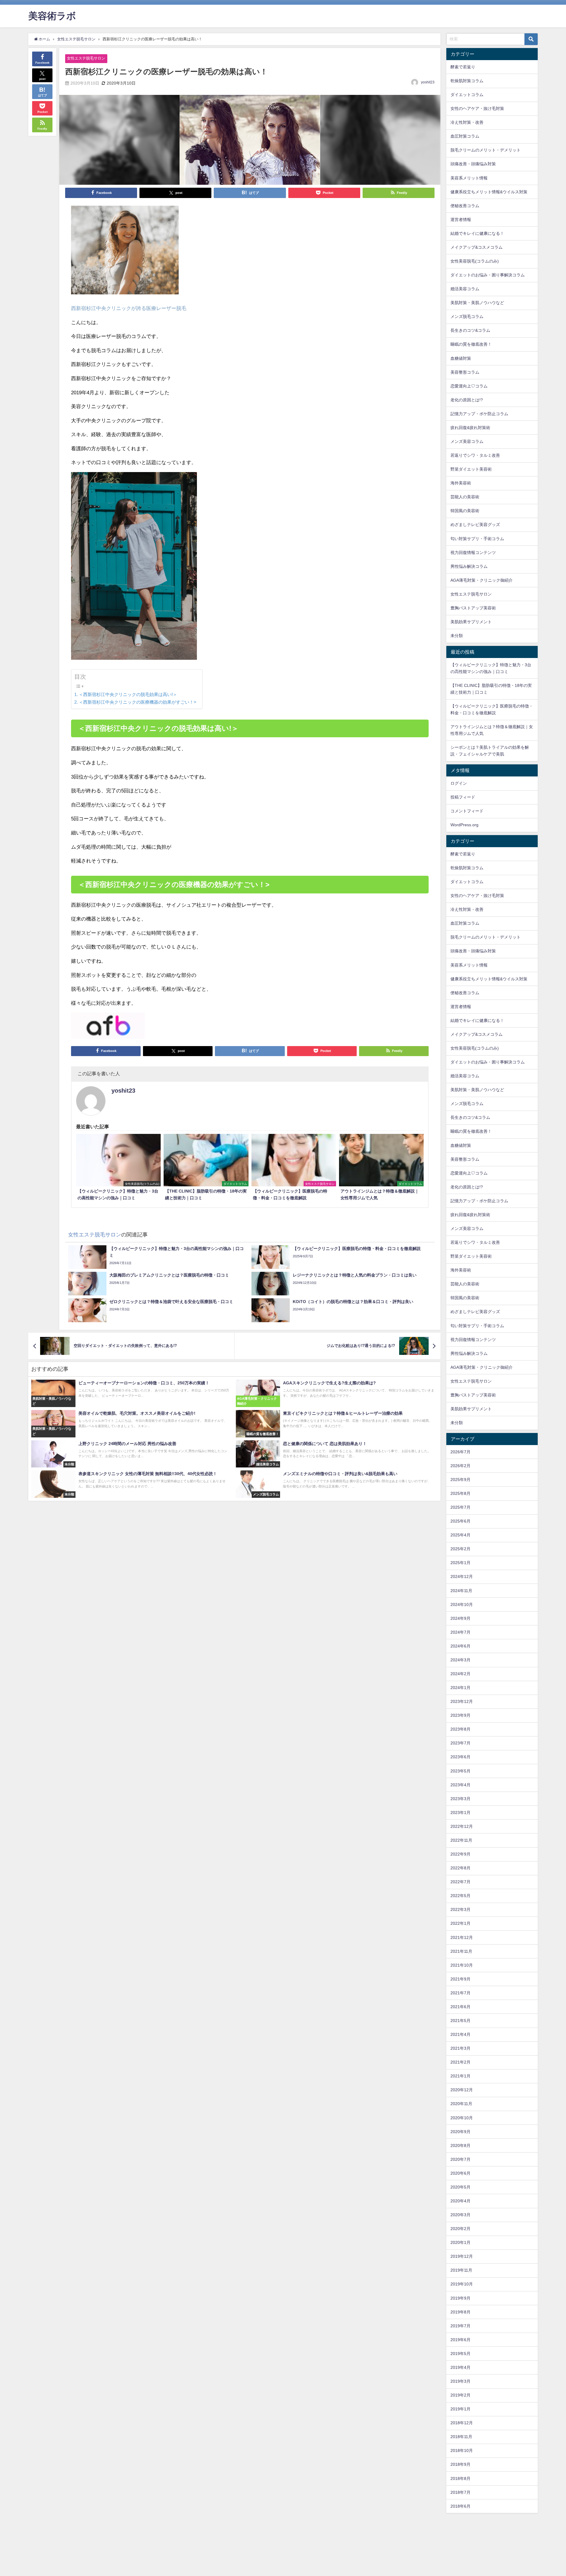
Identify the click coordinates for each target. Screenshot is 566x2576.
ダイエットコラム (467, 95)
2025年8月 (460, 1493)
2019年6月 (460, 2340)
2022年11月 (461, 1840)
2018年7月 (460, 2492)
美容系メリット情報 (469, 178)
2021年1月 (460, 2076)
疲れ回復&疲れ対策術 (470, 428)
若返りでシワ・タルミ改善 (475, 455)
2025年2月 (460, 1549)
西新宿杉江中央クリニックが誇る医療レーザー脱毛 (129, 308)
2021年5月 (460, 2021)
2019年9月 (460, 2298)
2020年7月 (460, 2159)
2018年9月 (460, 2464)
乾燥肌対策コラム (467, 81)
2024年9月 (460, 1618)
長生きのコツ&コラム (470, 330)
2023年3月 (460, 1799)
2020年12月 (462, 2090)
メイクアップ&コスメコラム (477, 247)
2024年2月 (460, 1674)
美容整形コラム (465, 372)
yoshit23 (428, 82)
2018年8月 (460, 2478)
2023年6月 (460, 1757)
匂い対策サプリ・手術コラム (477, 539)
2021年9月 (460, 1979)
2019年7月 (460, 2326)
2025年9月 (460, 1480)
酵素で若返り (463, 67)
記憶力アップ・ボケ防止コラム (479, 414)
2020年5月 (460, 2187)
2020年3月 (460, 2215)
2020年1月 (460, 2242)
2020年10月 (462, 2118)
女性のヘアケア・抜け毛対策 (477, 108)
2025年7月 (460, 1507)
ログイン (459, 783)
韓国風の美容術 (465, 511)
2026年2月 (460, 1466)
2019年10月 (462, 2284)
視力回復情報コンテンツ (473, 553)
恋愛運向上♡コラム (469, 386)
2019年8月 (460, 2312)
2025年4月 (460, 1535)
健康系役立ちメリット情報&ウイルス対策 (489, 192)
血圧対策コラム (465, 136)
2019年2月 (460, 2395)
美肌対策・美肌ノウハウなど (477, 303)
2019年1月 (460, 2409)
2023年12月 (462, 1701)
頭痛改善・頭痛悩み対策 (473, 164)
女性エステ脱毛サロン (86, 58)
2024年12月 (462, 1576)
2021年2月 (460, 2062)
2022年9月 (460, 1854)
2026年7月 (460, 1452)
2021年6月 (460, 2007)
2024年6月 (460, 1646)
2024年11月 (461, 1591)
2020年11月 (461, 2104)
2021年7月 (460, 1993)
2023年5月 (460, 1771)
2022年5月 (460, 1896)
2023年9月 (460, 1715)
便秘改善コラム (465, 206)
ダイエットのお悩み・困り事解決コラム (488, 275)
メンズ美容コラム (467, 441)
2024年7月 (460, 1632)
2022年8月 (460, 1868)
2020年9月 (460, 2132)
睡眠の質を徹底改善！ (471, 344)
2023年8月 (460, 1729)
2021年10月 (462, 1965)
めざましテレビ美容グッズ (475, 525)
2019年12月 (462, 2256)
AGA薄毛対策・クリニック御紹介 (482, 580)
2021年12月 (462, 1937)
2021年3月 (460, 2048)
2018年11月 (461, 2437)
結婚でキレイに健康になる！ (477, 233)
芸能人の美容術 (465, 497)
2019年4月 (460, 2367)
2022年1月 (460, 1923)
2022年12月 (462, 1826)
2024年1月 (460, 1688)
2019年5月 (460, 2354)
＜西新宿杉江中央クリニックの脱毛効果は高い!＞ (128, 694)
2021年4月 (460, 2034)
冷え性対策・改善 (467, 122)
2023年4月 (460, 1785)
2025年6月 (460, 1521)
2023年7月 (460, 1743)
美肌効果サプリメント (471, 622)
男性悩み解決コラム (469, 566)
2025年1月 (460, 1563)
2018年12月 (462, 2423)
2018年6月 (460, 2506)
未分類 (457, 636)
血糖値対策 (461, 358)
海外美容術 (461, 483)
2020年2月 (460, 2229)
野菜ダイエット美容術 (471, 469)
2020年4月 (460, 2201)
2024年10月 (462, 1604)
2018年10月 (462, 2450)
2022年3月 (460, 1909)
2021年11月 (461, 1951)
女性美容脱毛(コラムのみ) (475, 261)
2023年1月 (460, 1813)
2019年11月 (461, 2270)
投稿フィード (463, 797)
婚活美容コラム (465, 289)
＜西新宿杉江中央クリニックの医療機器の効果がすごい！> (138, 702)
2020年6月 (460, 2173)
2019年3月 (460, 2381)
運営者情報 (461, 220)
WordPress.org (464, 825)
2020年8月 (460, 2145)
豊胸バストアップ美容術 (473, 608)
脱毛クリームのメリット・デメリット (486, 150)
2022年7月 (460, 1882)
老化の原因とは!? (467, 400)
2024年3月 (460, 1660)
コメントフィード (467, 811)
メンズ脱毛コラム (467, 316)
